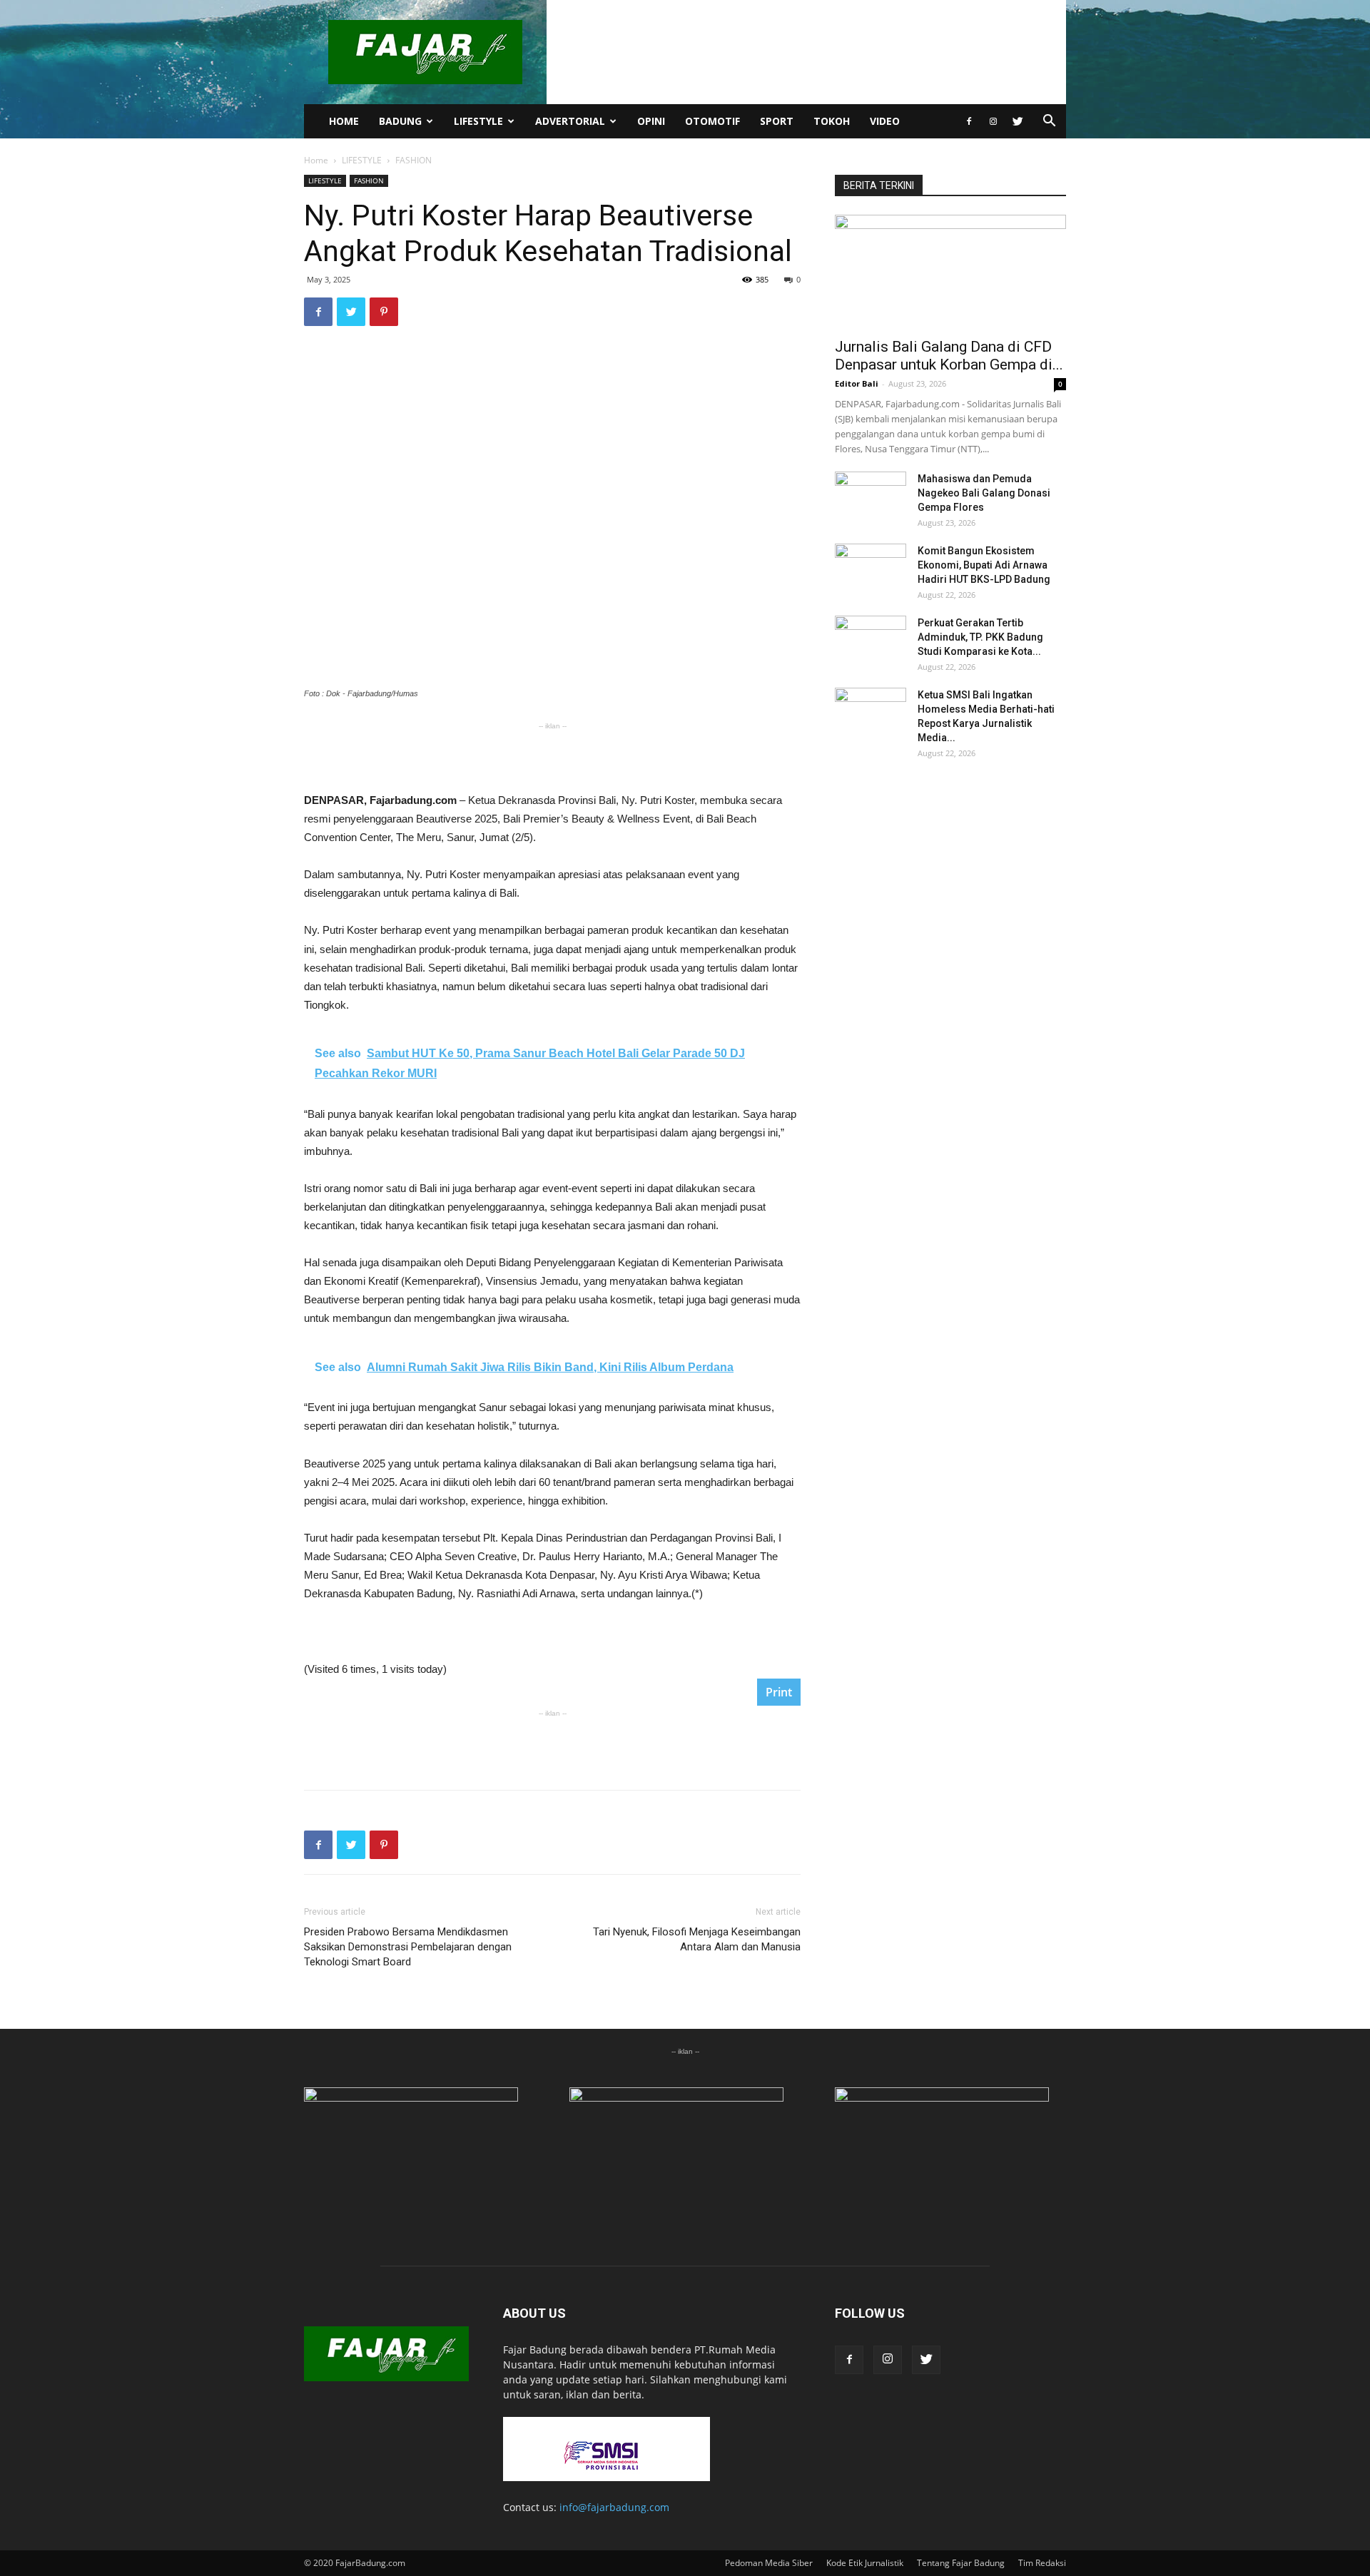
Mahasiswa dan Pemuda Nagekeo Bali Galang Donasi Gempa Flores (984, 493)
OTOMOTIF (712, 121)
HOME (344, 121)
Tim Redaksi (1042, 2563)
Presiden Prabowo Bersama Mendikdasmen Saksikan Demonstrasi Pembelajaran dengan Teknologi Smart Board (408, 1947)
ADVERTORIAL (570, 121)
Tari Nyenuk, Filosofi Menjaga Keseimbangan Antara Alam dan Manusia (697, 1939)
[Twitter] (1018, 121)
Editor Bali (857, 383)
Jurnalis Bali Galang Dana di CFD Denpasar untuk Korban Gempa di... (949, 356)
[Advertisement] (552, 755)
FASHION (369, 180)
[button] (1049, 122)
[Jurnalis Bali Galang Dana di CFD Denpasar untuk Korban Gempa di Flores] (950, 272)
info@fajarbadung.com (614, 2507)
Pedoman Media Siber (769, 2563)
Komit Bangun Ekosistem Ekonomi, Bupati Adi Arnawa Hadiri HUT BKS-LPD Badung (984, 565)
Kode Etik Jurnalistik (865, 2563)
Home (316, 160)
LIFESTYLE (478, 121)
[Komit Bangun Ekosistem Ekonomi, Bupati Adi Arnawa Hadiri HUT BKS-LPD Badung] (871, 569)
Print (779, 1692)
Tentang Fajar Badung (961, 2563)
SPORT (777, 121)
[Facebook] (969, 121)
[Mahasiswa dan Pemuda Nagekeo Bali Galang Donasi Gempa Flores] (871, 497)
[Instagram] (993, 121)
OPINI (651, 121)
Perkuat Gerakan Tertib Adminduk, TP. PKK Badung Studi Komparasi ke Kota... (980, 637)
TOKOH (832, 121)
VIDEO (885, 121)
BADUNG (400, 121)
